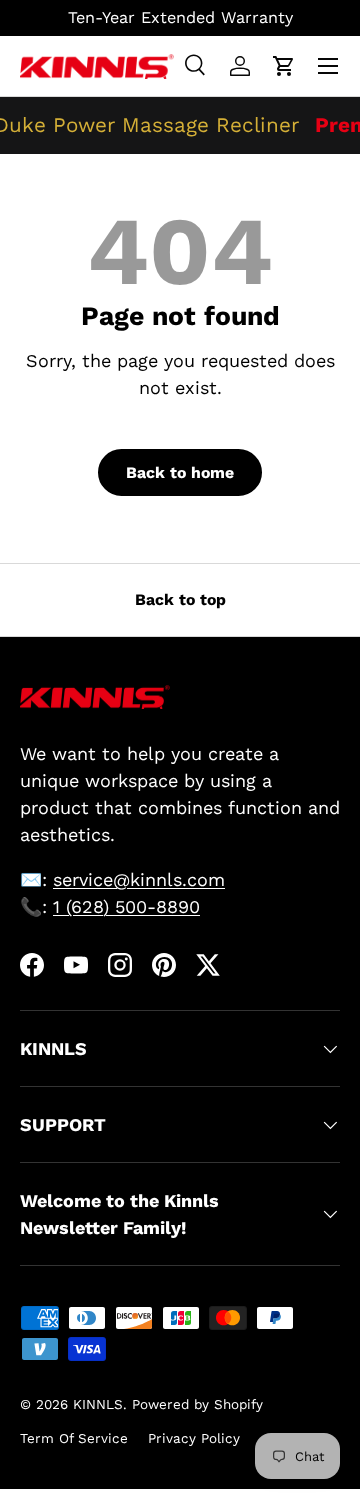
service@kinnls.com (139, 879)
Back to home (180, 472)
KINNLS (98, 1404)
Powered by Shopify (197, 1404)
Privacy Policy (194, 1438)
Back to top (180, 599)
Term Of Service (74, 1438)
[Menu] (328, 66)
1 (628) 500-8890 (126, 906)
